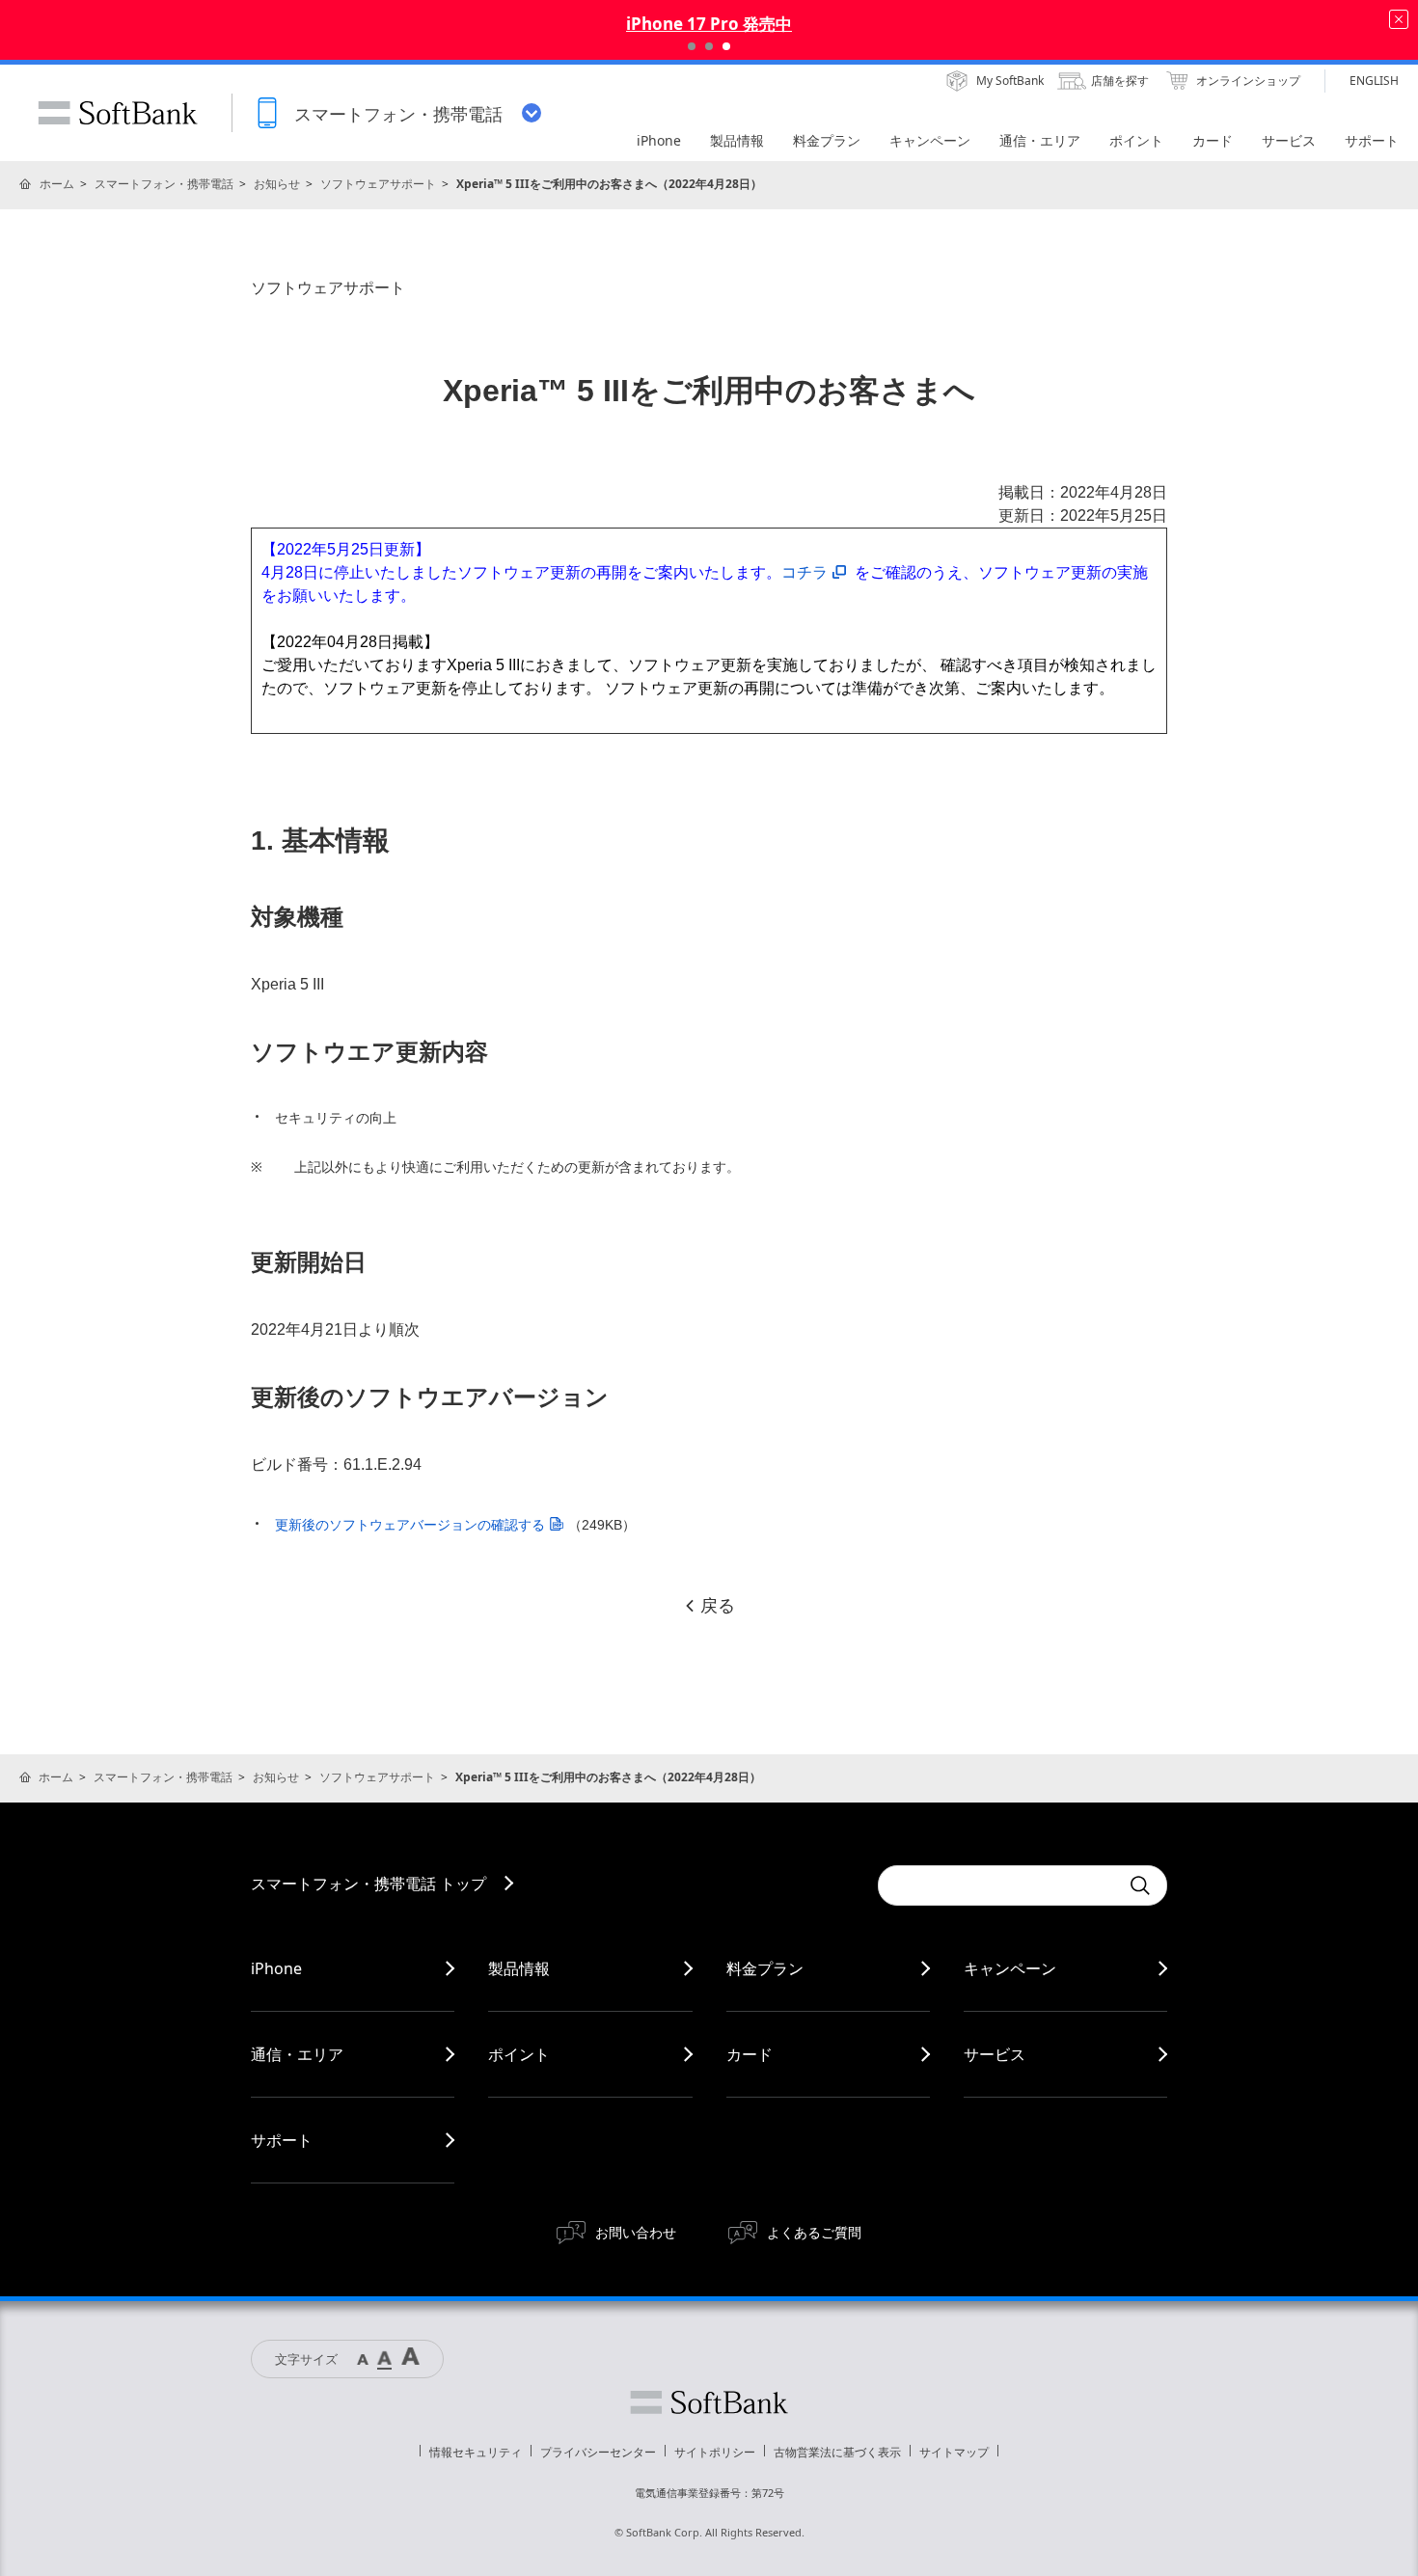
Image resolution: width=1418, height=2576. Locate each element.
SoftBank (118, 113)
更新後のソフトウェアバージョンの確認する (410, 1525)
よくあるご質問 (814, 2232)
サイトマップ (954, 2452)
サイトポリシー (715, 2452)
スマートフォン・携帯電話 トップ (368, 1884)
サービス (995, 2054)
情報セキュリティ (476, 2452)
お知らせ (277, 184)
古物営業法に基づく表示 (837, 2452)
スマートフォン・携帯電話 (164, 184)
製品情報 (519, 1968)
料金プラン (765, 1968)
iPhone (276, 1968)
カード (750, 2054)
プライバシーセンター (598, 2452)
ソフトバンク (709, 2402)
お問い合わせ (636, 2232)
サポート (282, 2140)
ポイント (519, 2054)
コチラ (804, 572)
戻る (718, 1606)
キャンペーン (1010, 1968)
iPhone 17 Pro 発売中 (709, 24)
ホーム (57, 184)
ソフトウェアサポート (378, 184)
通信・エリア (297, 2054)
